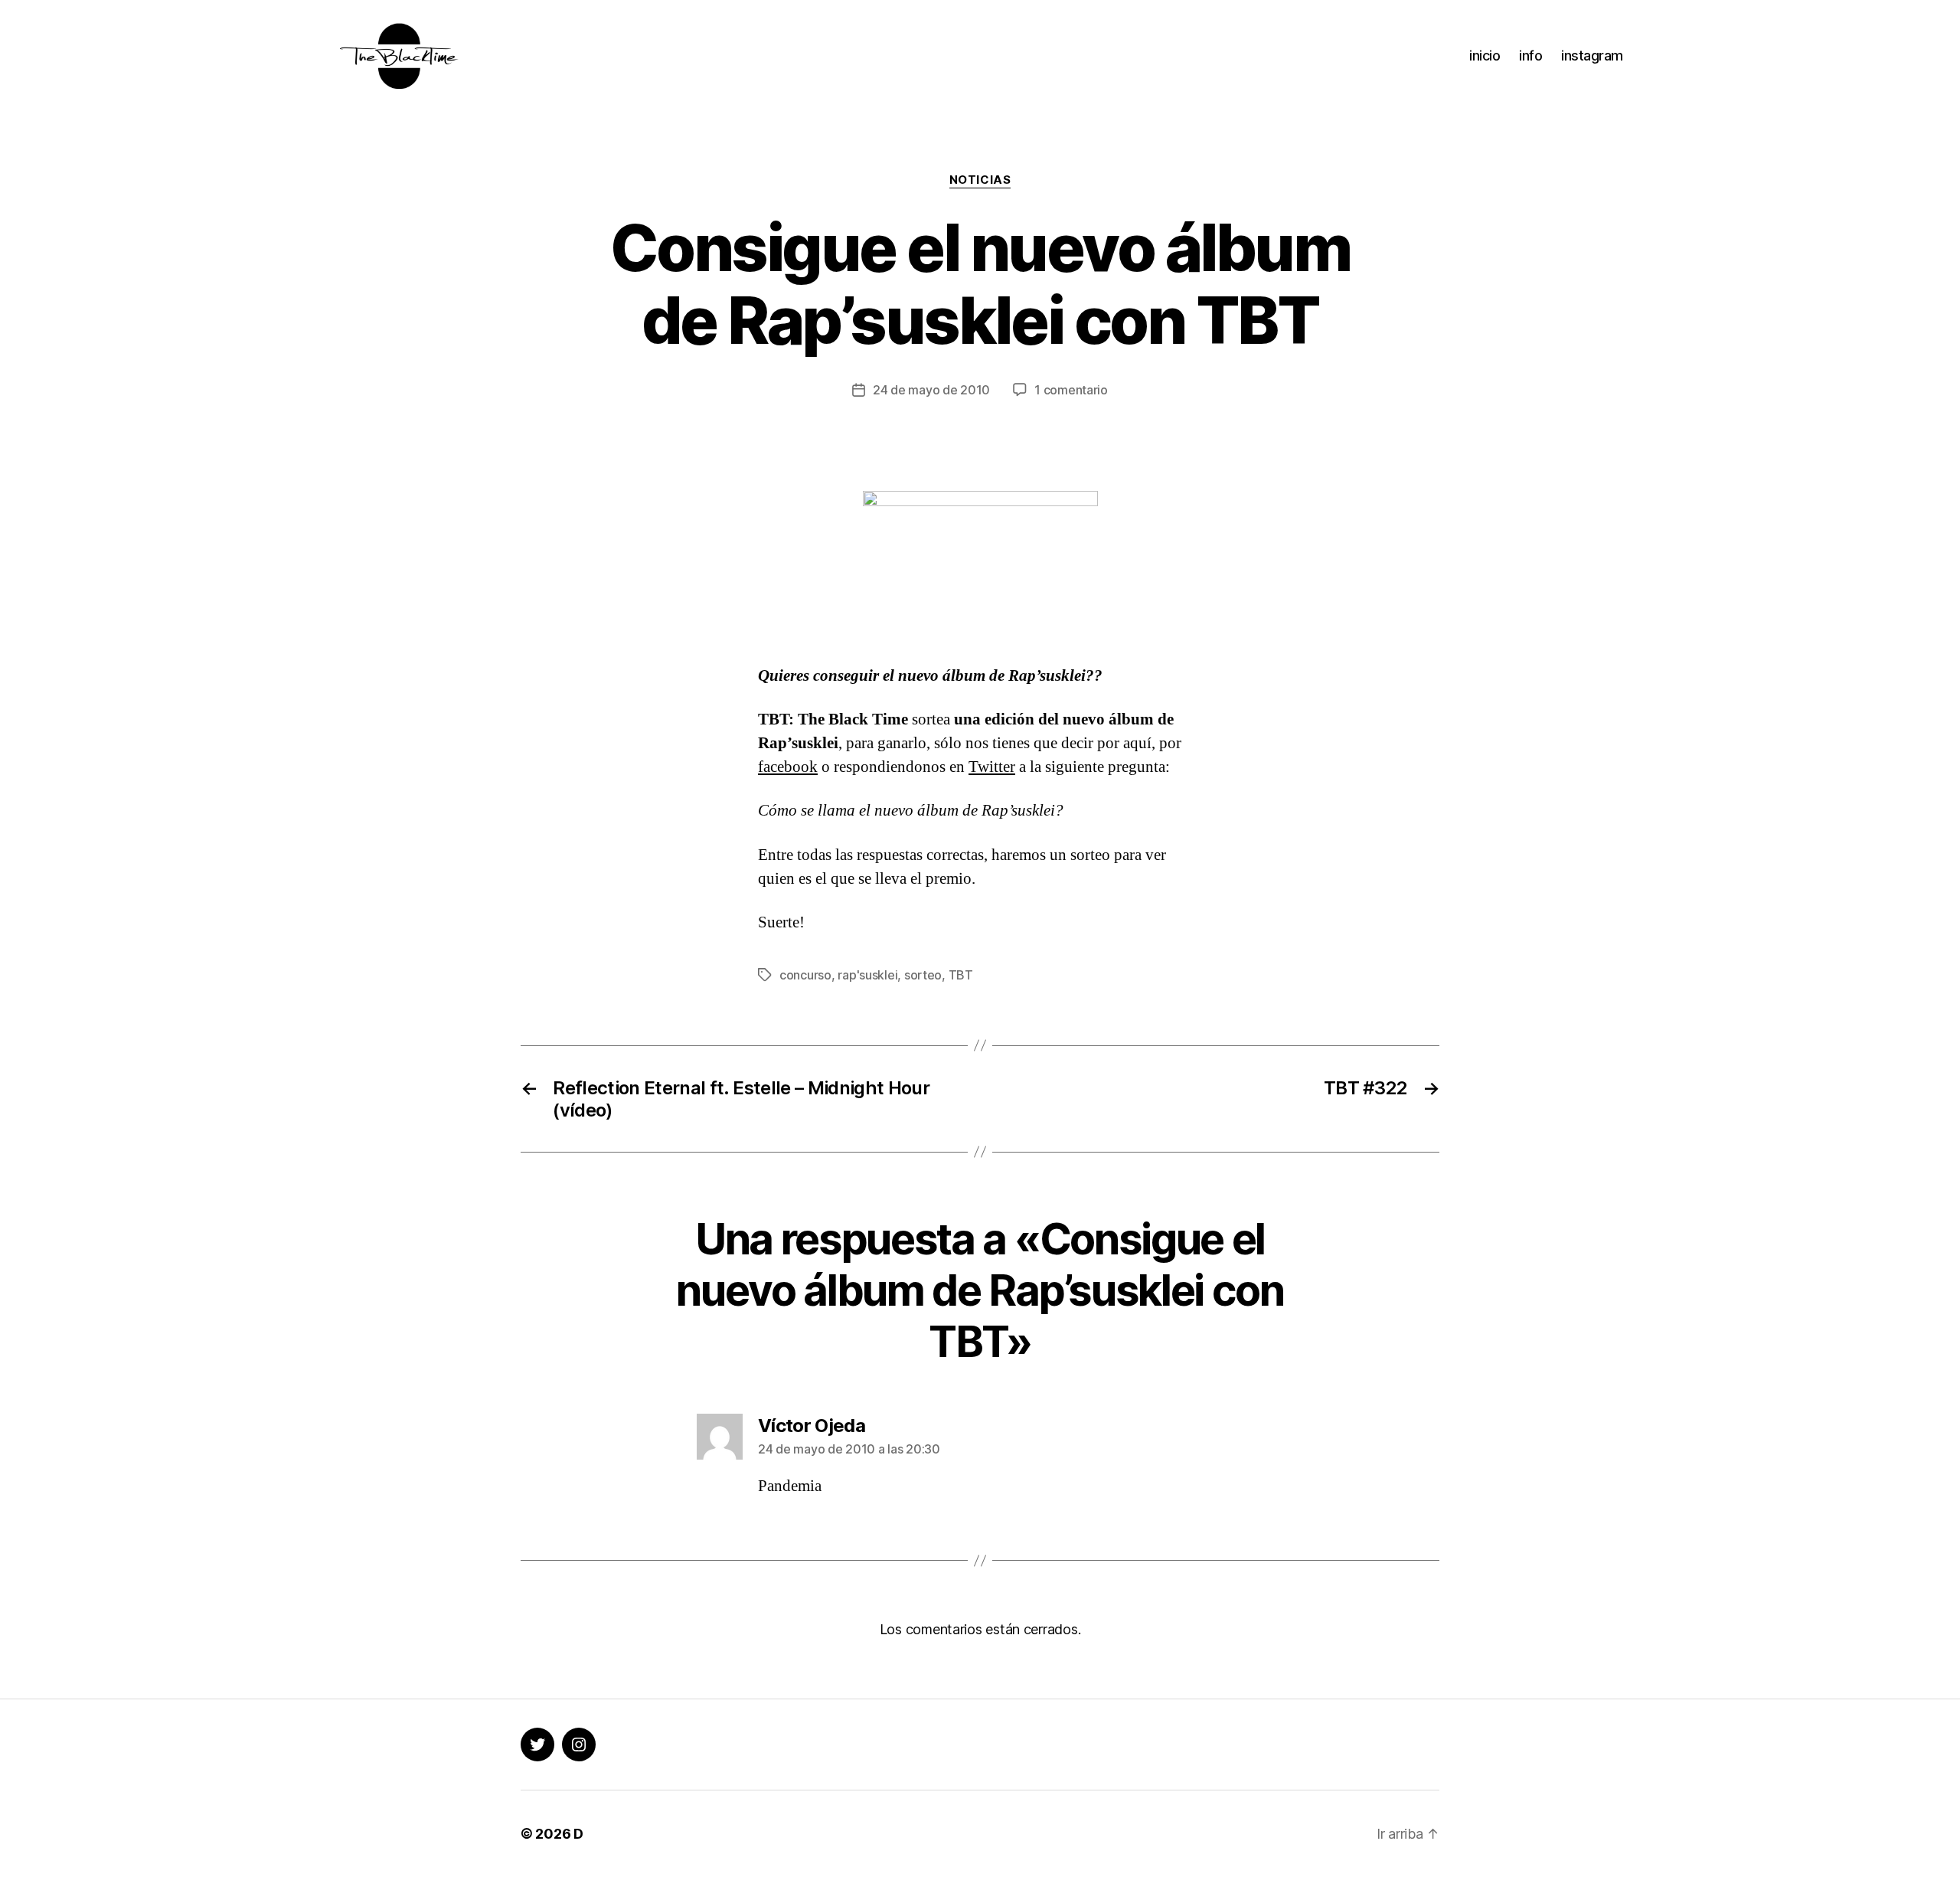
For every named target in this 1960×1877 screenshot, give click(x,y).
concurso (805, 975)
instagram (1592, 56)
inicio (1485, 56)
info (1530, 56)
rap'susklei (867, 975)
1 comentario (1071, 390)
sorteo (923, 975)
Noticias (980, 180)
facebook (788, 767)
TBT (961, 975)
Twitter (992, 767)
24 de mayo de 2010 (931, 390)
